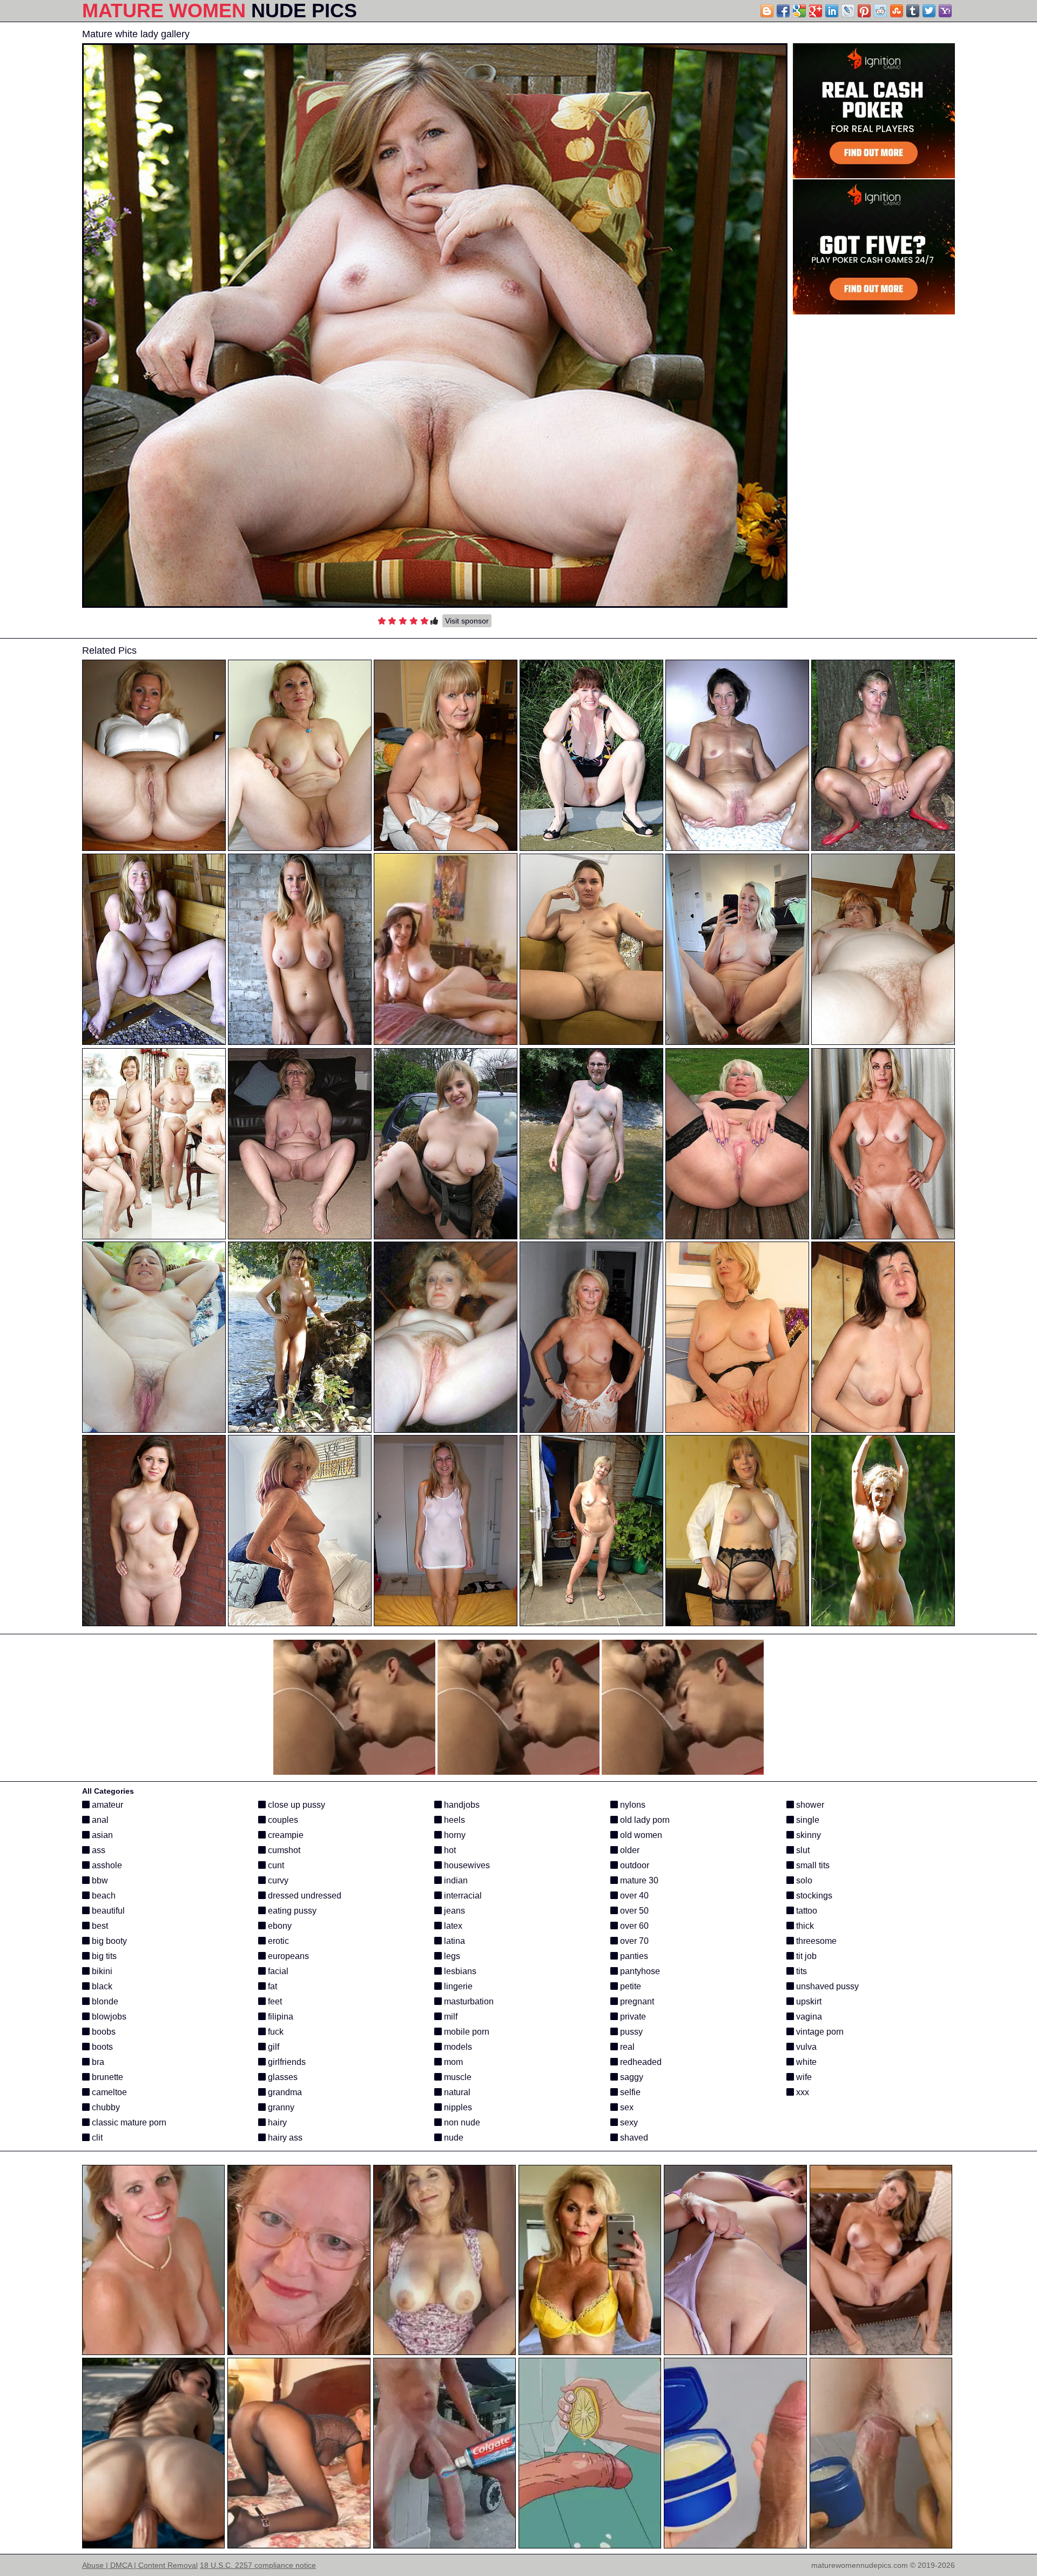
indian (455, 1880)
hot (449, 1850)
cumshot (283, 1850)
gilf (272, 2047)
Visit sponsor (467, 621)
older (629, 1850)
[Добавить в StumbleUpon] (897, 11)
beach (103, 1896)
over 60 (633, 1926)
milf (450, 2017)
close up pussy (295, 1805)
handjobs (461, 1805)
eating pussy (291, 1911)
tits (800, 1971)
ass (97, 1850)
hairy (276, 2122)
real (626, 2047)
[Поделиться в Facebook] (783, 11)
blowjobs (108, 2017)
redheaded (640, 2062)
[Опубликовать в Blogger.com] (767, 11)
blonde (104, 2001)
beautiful (107, 1911)
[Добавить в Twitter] (929, 11)
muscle (457, 2077)
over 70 (633, 1941)
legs (451, 1956)
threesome (815, 1941)
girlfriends (286, 2062)
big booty (108, 1941)
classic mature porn (128, 2122)
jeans (453, 1911)
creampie (285, 1835)
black (101, 1986)
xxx (802, 2092)
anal (99, 1820)
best (99, 1926)
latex (452, 1926)
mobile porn (466, 2032)
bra (97, 2062)
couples (282, 1820)
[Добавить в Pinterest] (864, 11)
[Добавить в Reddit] (880, 11)
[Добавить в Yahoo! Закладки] (945, 11)
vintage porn (819, 2032)
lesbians (459, 1971)
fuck (275, 2032)
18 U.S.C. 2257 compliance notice (258, 2565)
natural (456, 2092)
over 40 (633, 1896)
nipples (457, 2107)
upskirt (808, 2001)
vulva (805, 2047)
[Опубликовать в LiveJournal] (848, 11)
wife (803, 2077)
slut (802, 1850)
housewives (466, 1865)
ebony (279, 1926)
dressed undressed (304, 1896)
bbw (99, 1880)
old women (640, 1835)
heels (453, 1820)
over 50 (633, 1911)
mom (452, 2062)
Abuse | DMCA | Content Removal (140, 2565)
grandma (284, 2092)
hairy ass (284, 2138)
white (805, 2062)
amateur (106, 1805)
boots (101, 2047)
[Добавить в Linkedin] (832, 11)
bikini (101, 1971)
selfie (629, 2092)
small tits (812, 1865)
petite (629, 1986)
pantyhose (639, 1971)
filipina (280, 2017)
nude (453, 2138)
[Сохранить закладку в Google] (799, 11)
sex (626, 2107)
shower (809, 1805)
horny (454, 1835)
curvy (277, 1880)
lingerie (457, 1986)
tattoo (806, 1911)
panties (633, 1956)
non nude (461, 2122)
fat (271, 1986)
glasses (282, 2077)
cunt (275, 1865)
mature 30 (638, 1880)
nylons (632, 1805)
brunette (106, 2077)
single (807, 1820)
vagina (808, 2017)
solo (803, 1880)
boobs (103, 2032)
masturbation (468, 2001)
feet (274, 2001)
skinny (807, 1835)
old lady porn (644, 1820)
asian (101, 1835)
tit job (805, 1956)
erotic (277, 1941)
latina (453, 1941)
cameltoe (108, 2092)
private (632, 2017)
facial (277, 1971)
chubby (105, 2107)
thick (804, 1926)
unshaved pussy (826, 1986)
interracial (462, 1896)
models (457, 2047)
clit (96, 2138)
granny (280, 2107)
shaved (633, 2138)
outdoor (634, 1865)
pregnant (636, 2001)
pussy (630, 2032)
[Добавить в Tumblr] (913, 11)
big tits (103, 1956)
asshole (106, 1865)
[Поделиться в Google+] (816, 11)
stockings (813, 1896)
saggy (631, 2077)
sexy (628, 2122)
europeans (287, 1956)
